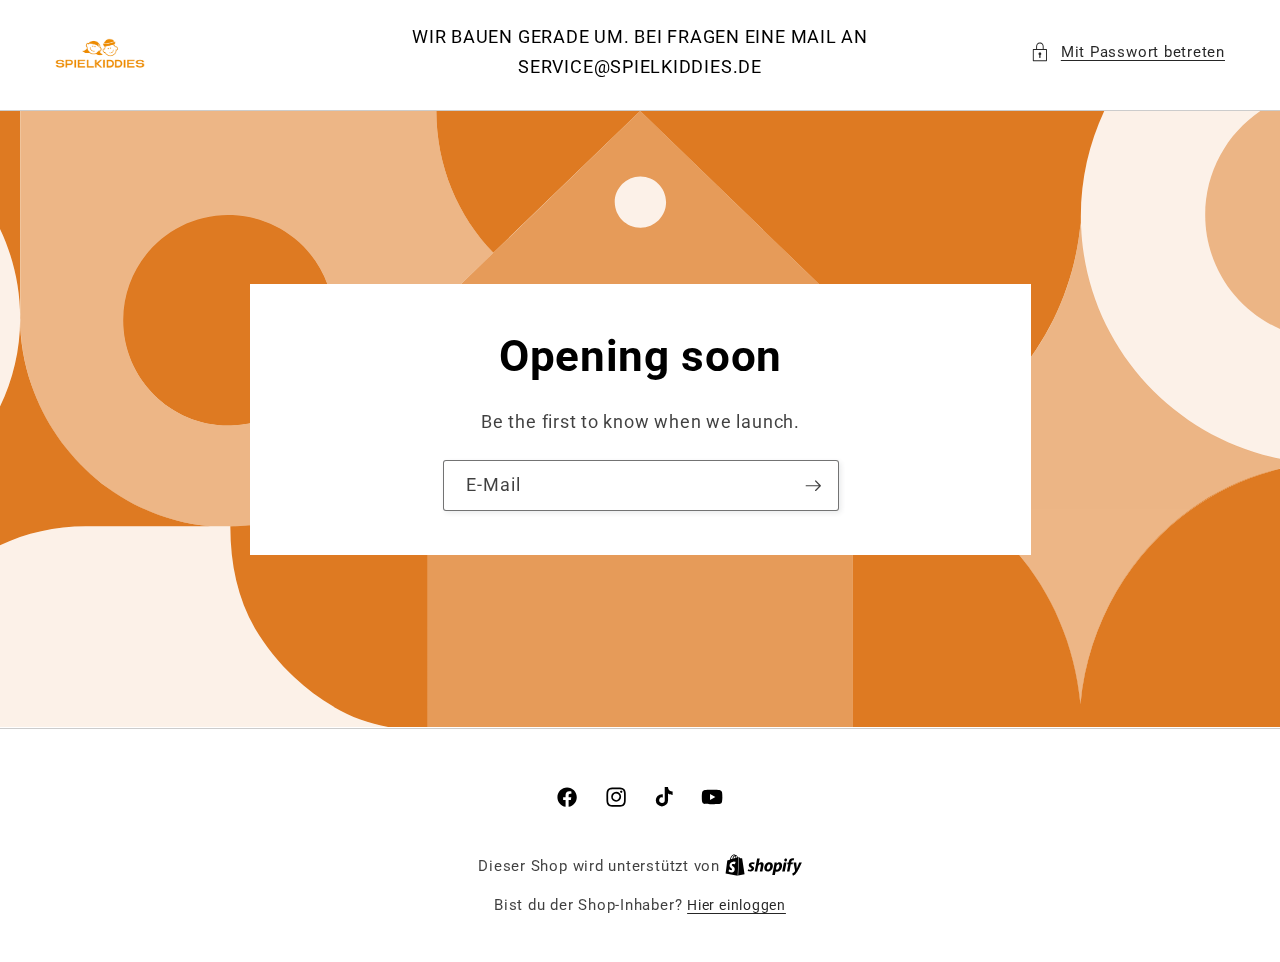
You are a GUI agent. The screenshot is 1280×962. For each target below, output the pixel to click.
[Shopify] (763, 866)
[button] (1127, 52)
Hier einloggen (736, 905)
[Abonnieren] (813, 485)
